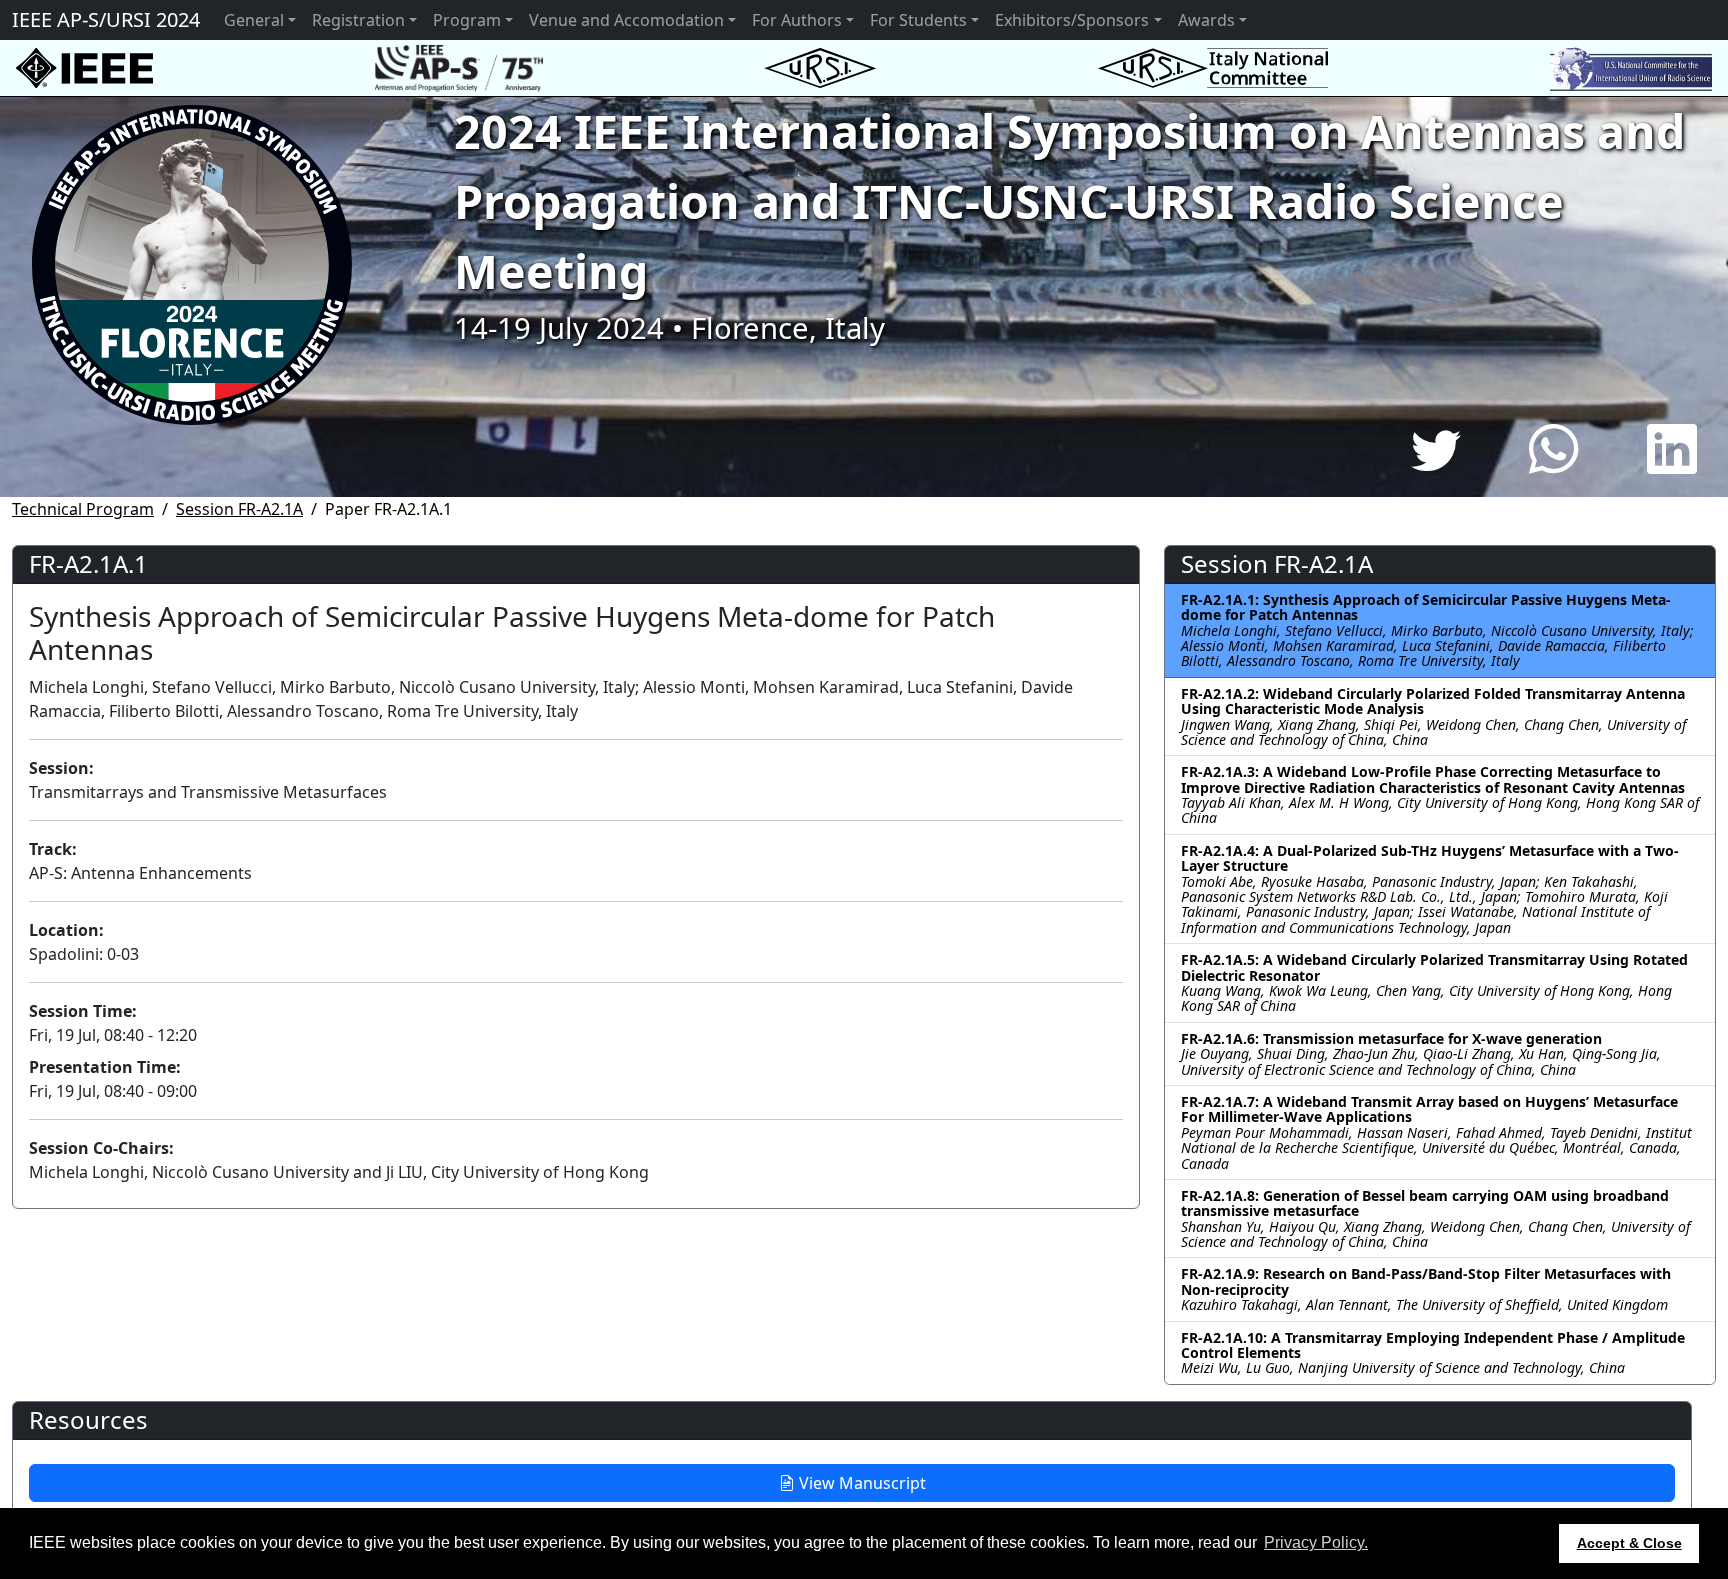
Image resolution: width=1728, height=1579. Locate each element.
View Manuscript (860, 1483)
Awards (1206, 20)
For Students (918, 20)
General (254, 20)
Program (467, 20)
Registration (358, 20)
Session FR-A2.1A (239, 509)
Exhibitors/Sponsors (1072, 20)
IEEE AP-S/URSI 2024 (106, 19)
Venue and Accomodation (626, 20)
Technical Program (83, 509)
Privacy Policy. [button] (1316, 1542)
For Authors (797, 20)
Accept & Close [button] (1629, 1543)
